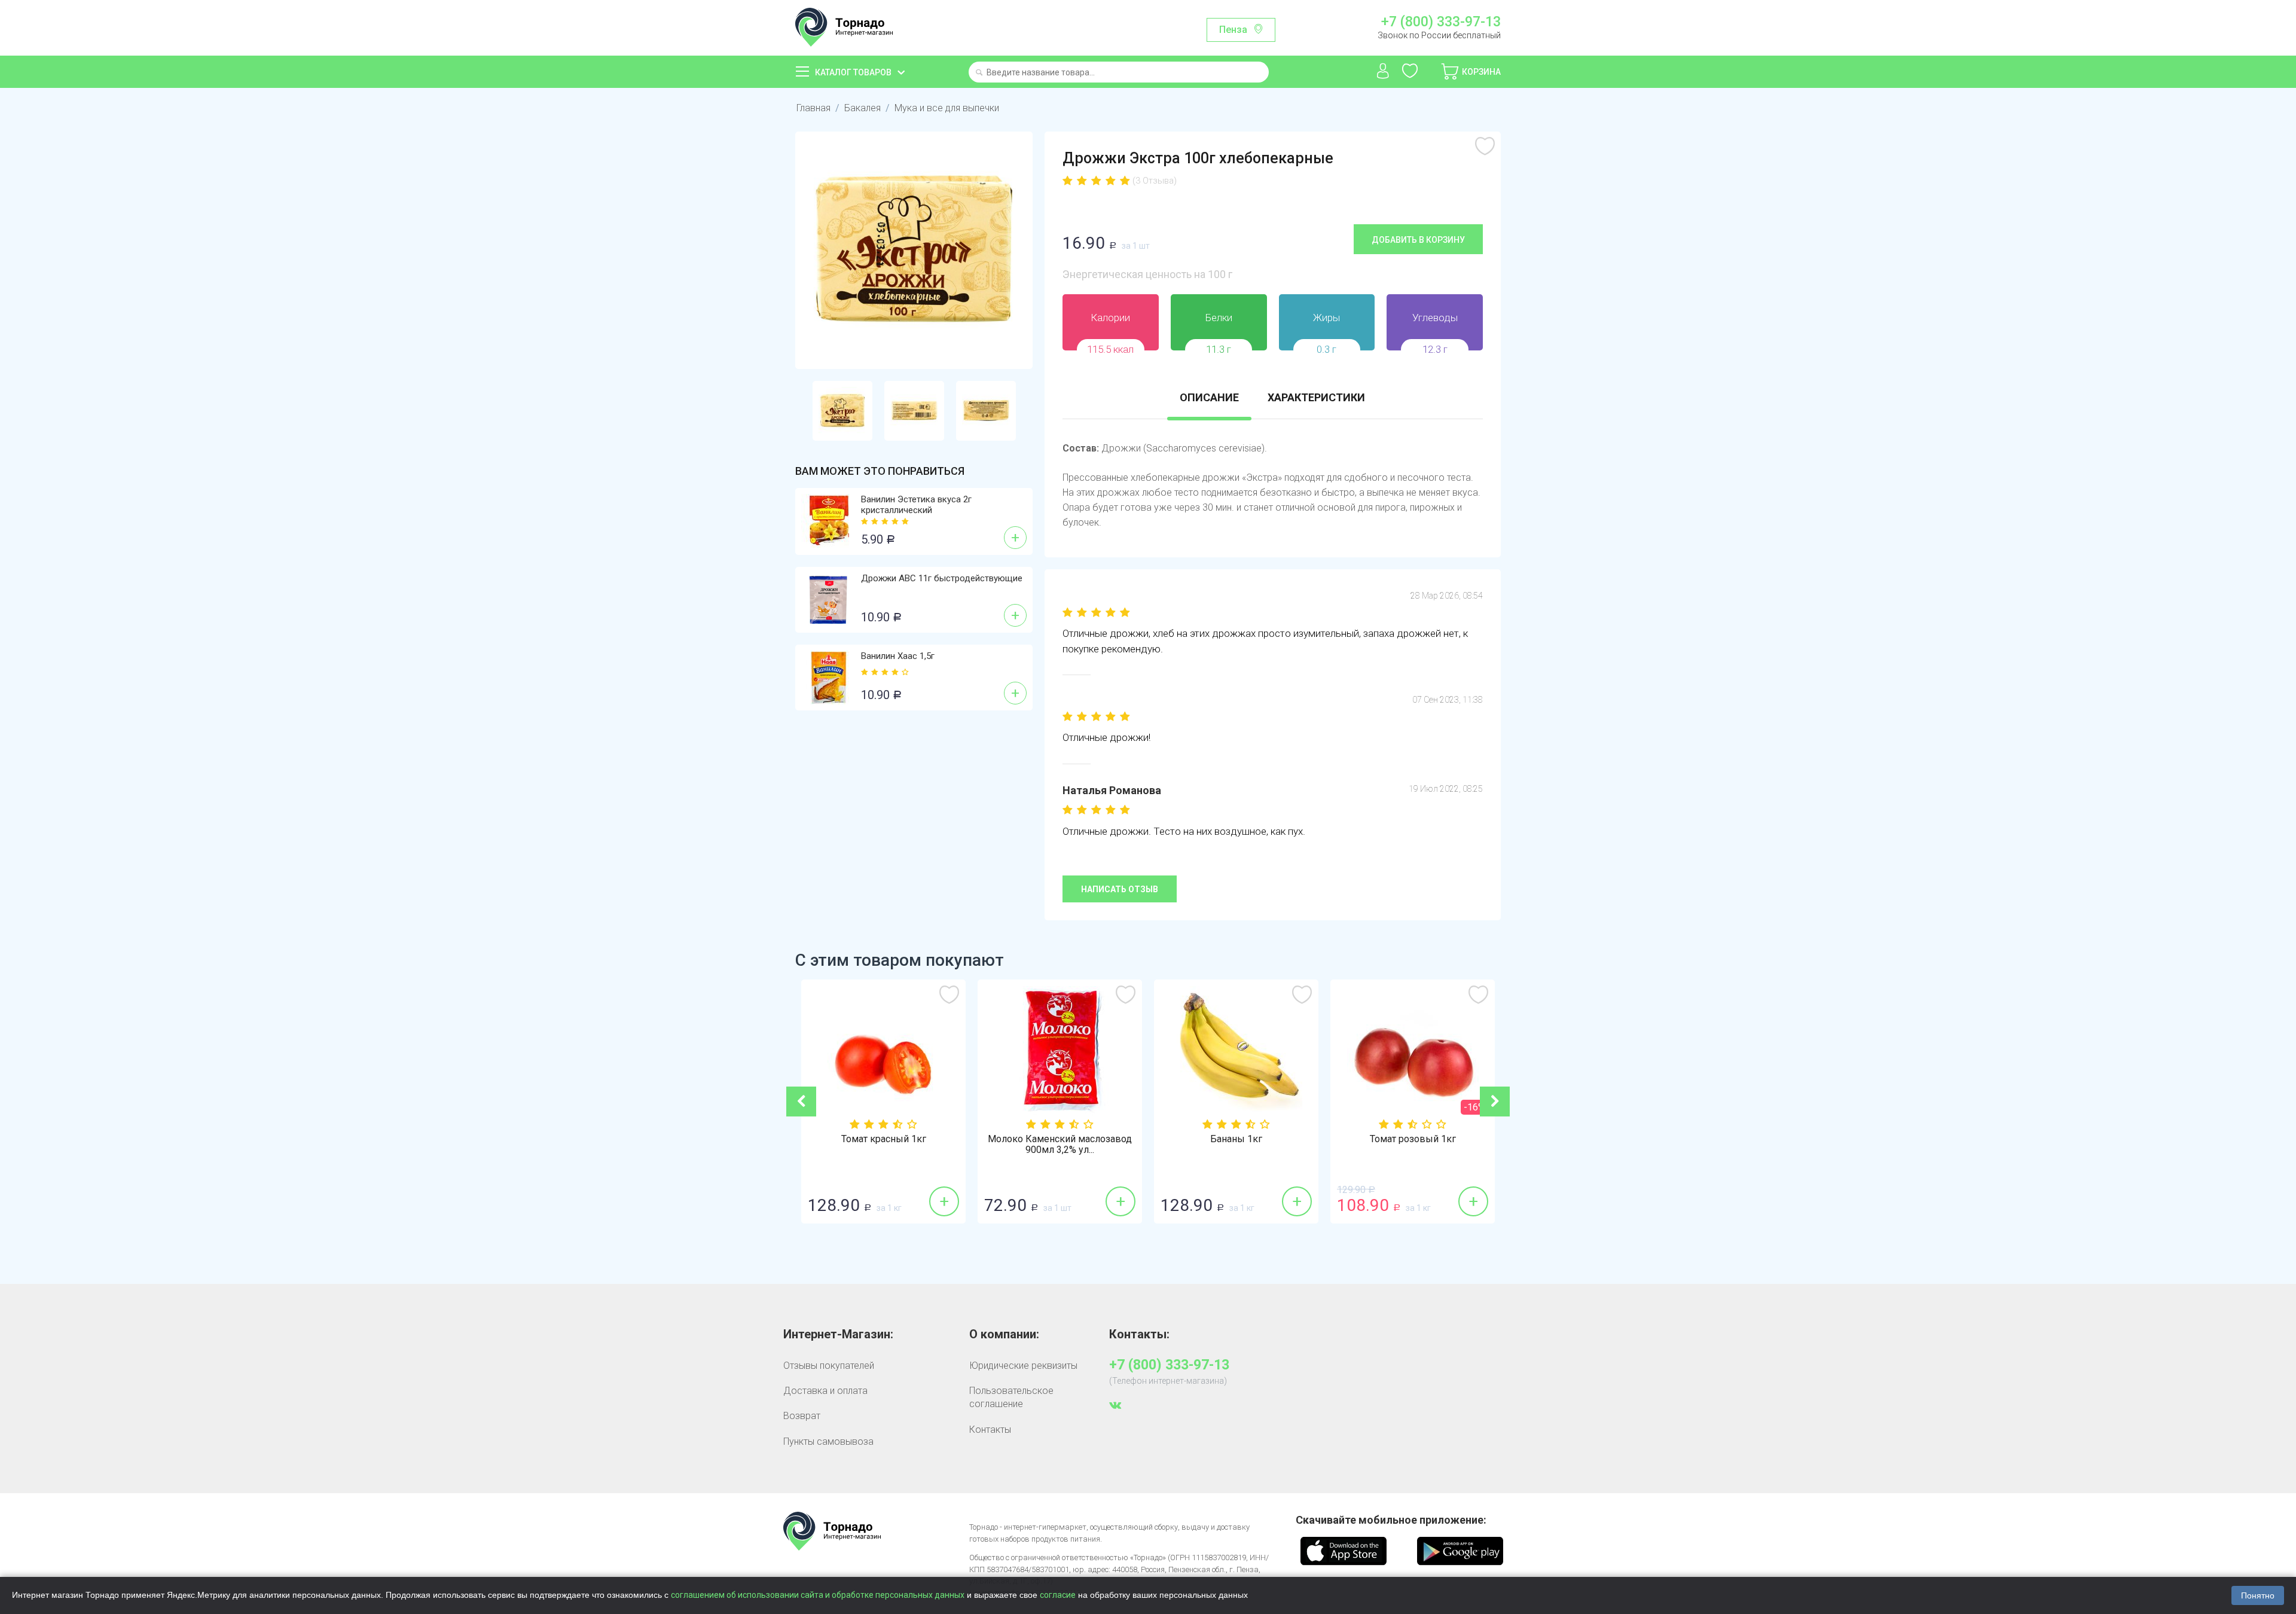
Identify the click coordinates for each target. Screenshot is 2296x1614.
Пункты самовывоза (828, 1441)
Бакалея (862, 108)
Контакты (990, 1430)
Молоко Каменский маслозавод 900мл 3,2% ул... (1060, 1145)
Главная (813, 108)
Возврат (802, 1416)
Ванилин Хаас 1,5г (898, 656)
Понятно (2258, 1595)
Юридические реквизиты (1023, 1366)
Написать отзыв (1120, 889)
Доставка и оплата (825, 1391)
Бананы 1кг (1236, 1139)
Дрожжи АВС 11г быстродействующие (942, 578)
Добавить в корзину (1418, 240)
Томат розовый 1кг (1413, 1139)
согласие (1058, 1595)
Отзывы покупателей (829, 1366)
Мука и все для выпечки (947, 108)
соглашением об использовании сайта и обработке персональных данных (818, 1595)
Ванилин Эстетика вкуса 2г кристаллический (916, 505)
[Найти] (979, 73)
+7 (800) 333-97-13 (1441, 22)
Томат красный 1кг (884, 1139)
